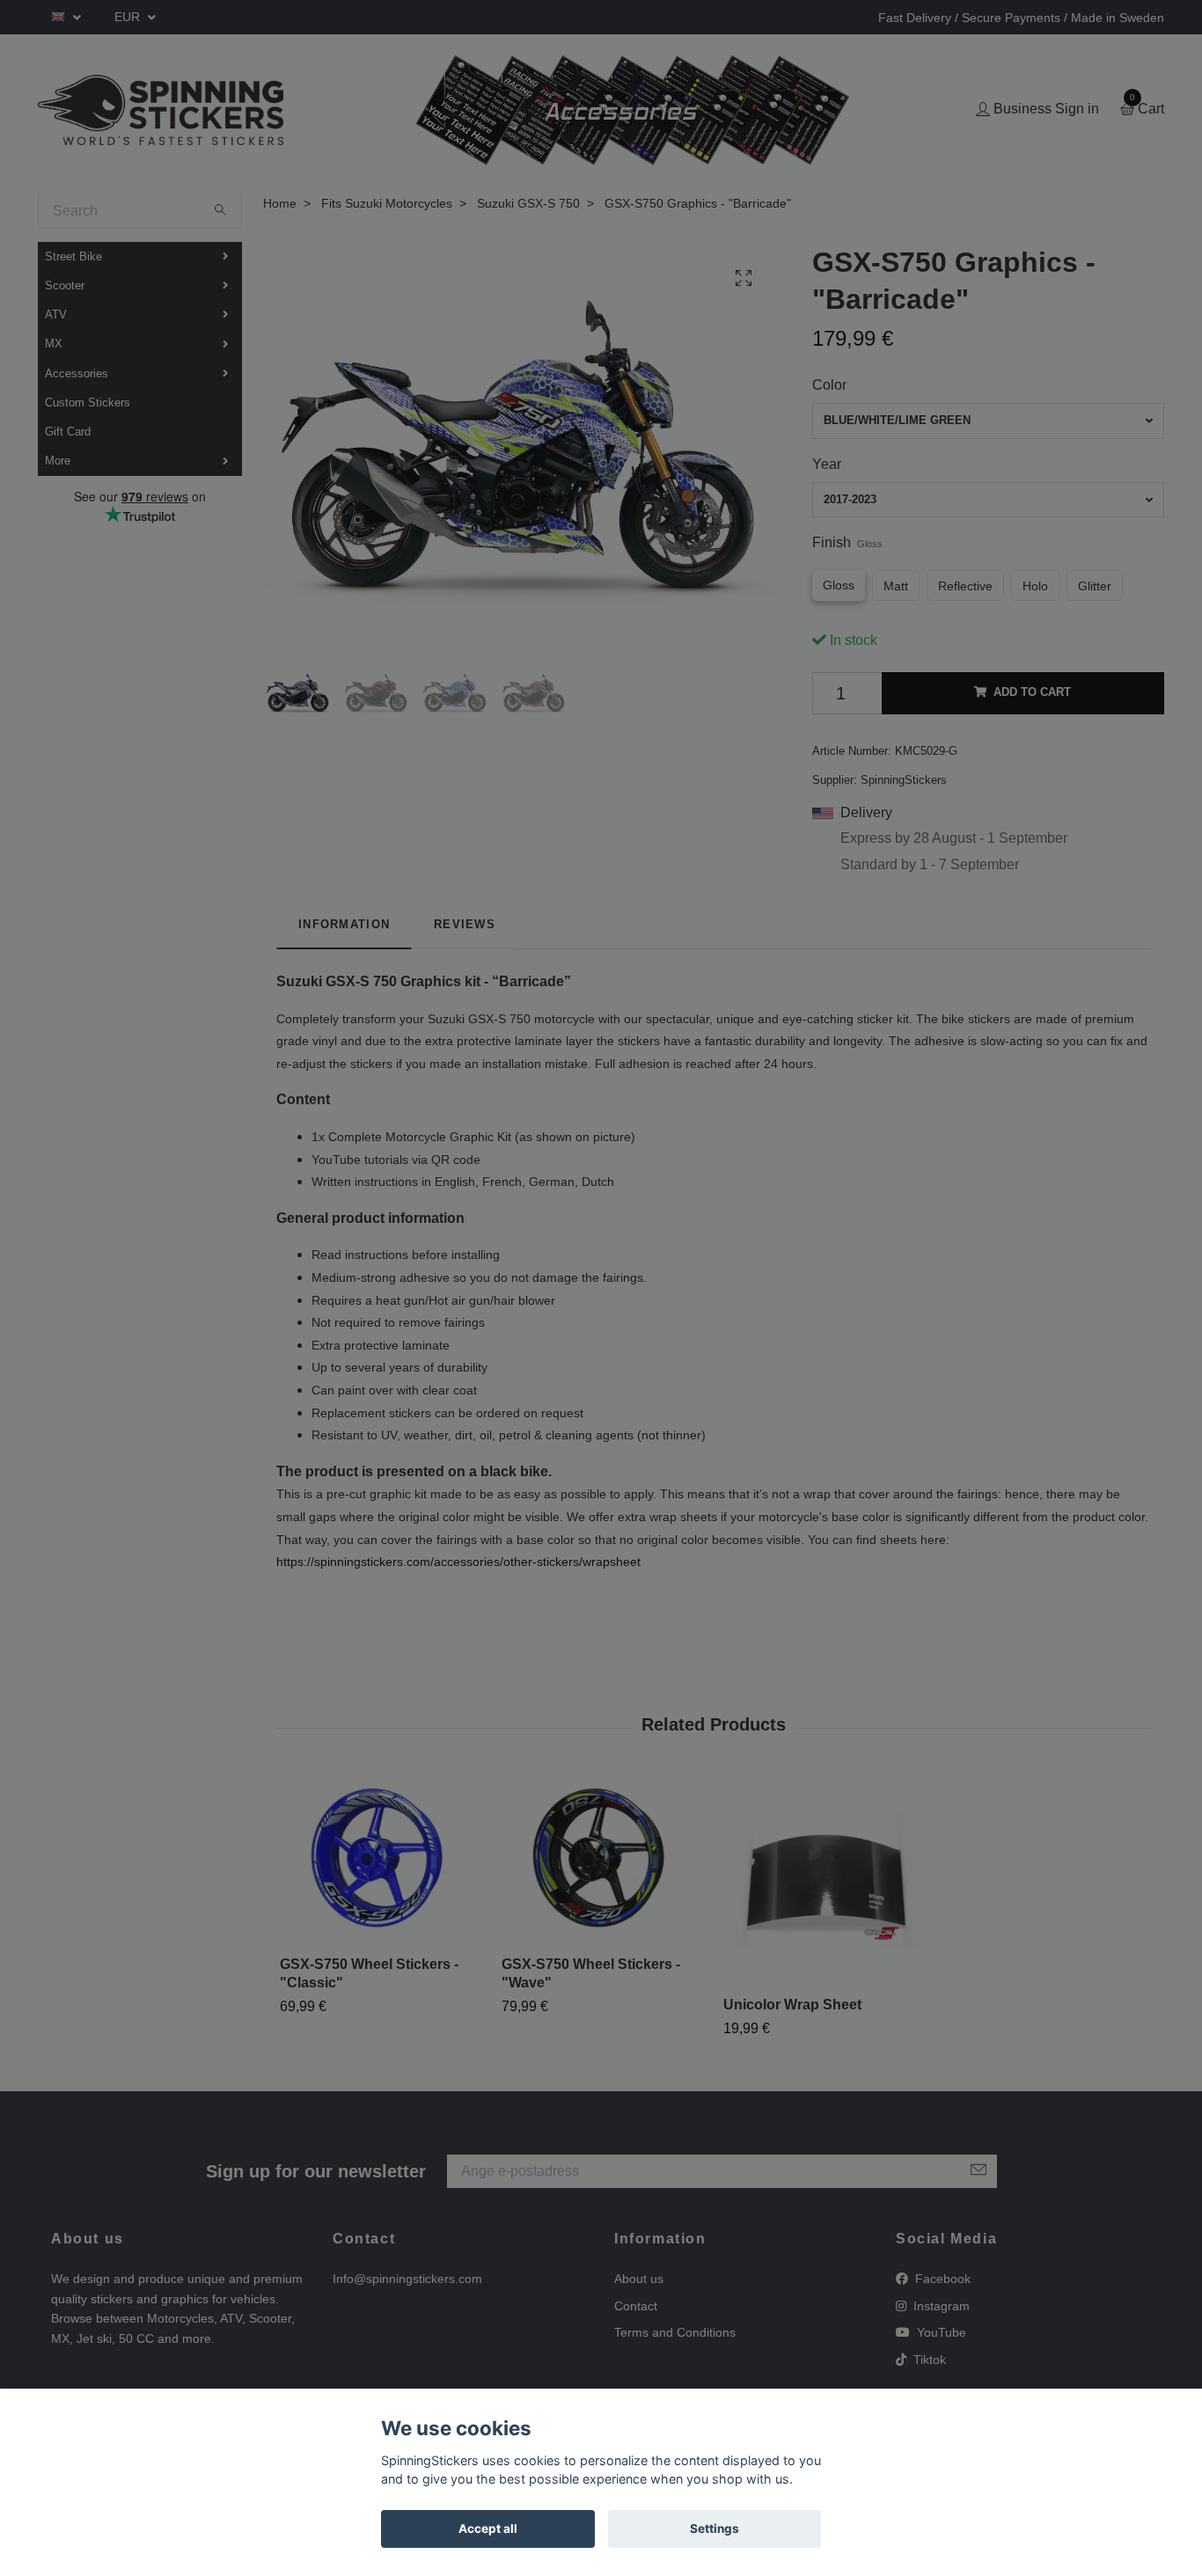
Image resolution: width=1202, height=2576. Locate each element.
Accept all (488, 2528)
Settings (715, 2528)
